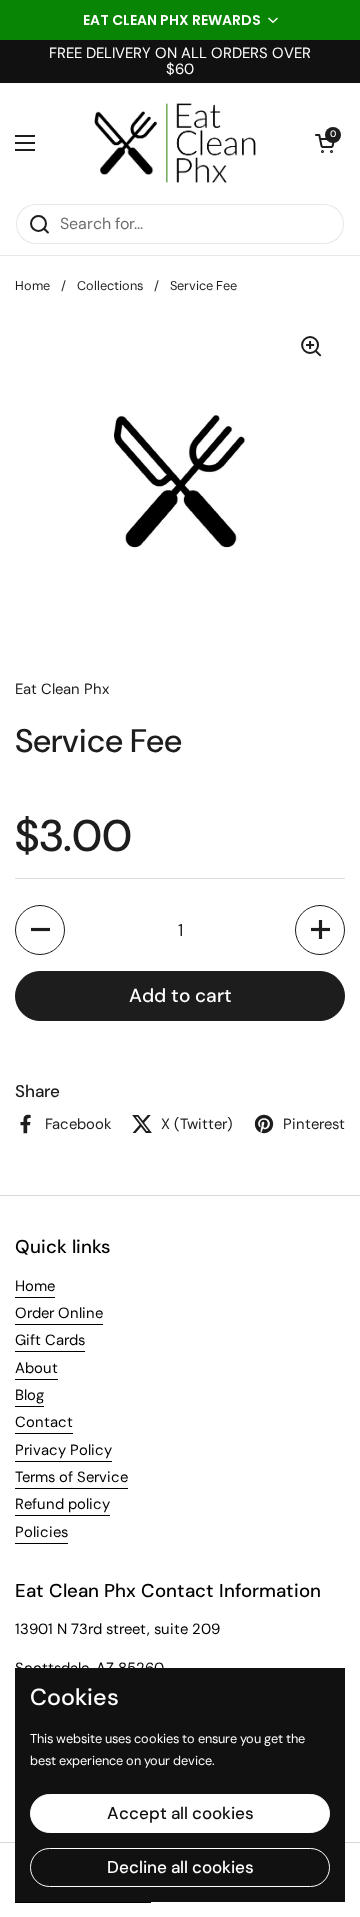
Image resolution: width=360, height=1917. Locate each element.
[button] (180, 20)
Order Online (59, 1313)
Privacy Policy (63, 1450)
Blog (29, 1395)
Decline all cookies (180, 1867)
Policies (41, 1532)
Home (32, 285)
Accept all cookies (180, 1813)
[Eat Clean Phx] (175, 143)
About (36, 1368)
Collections (110, 285)
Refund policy (62, 1504)
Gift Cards (50, 1340)
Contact (44, 1422)
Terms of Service (71, 1477)
